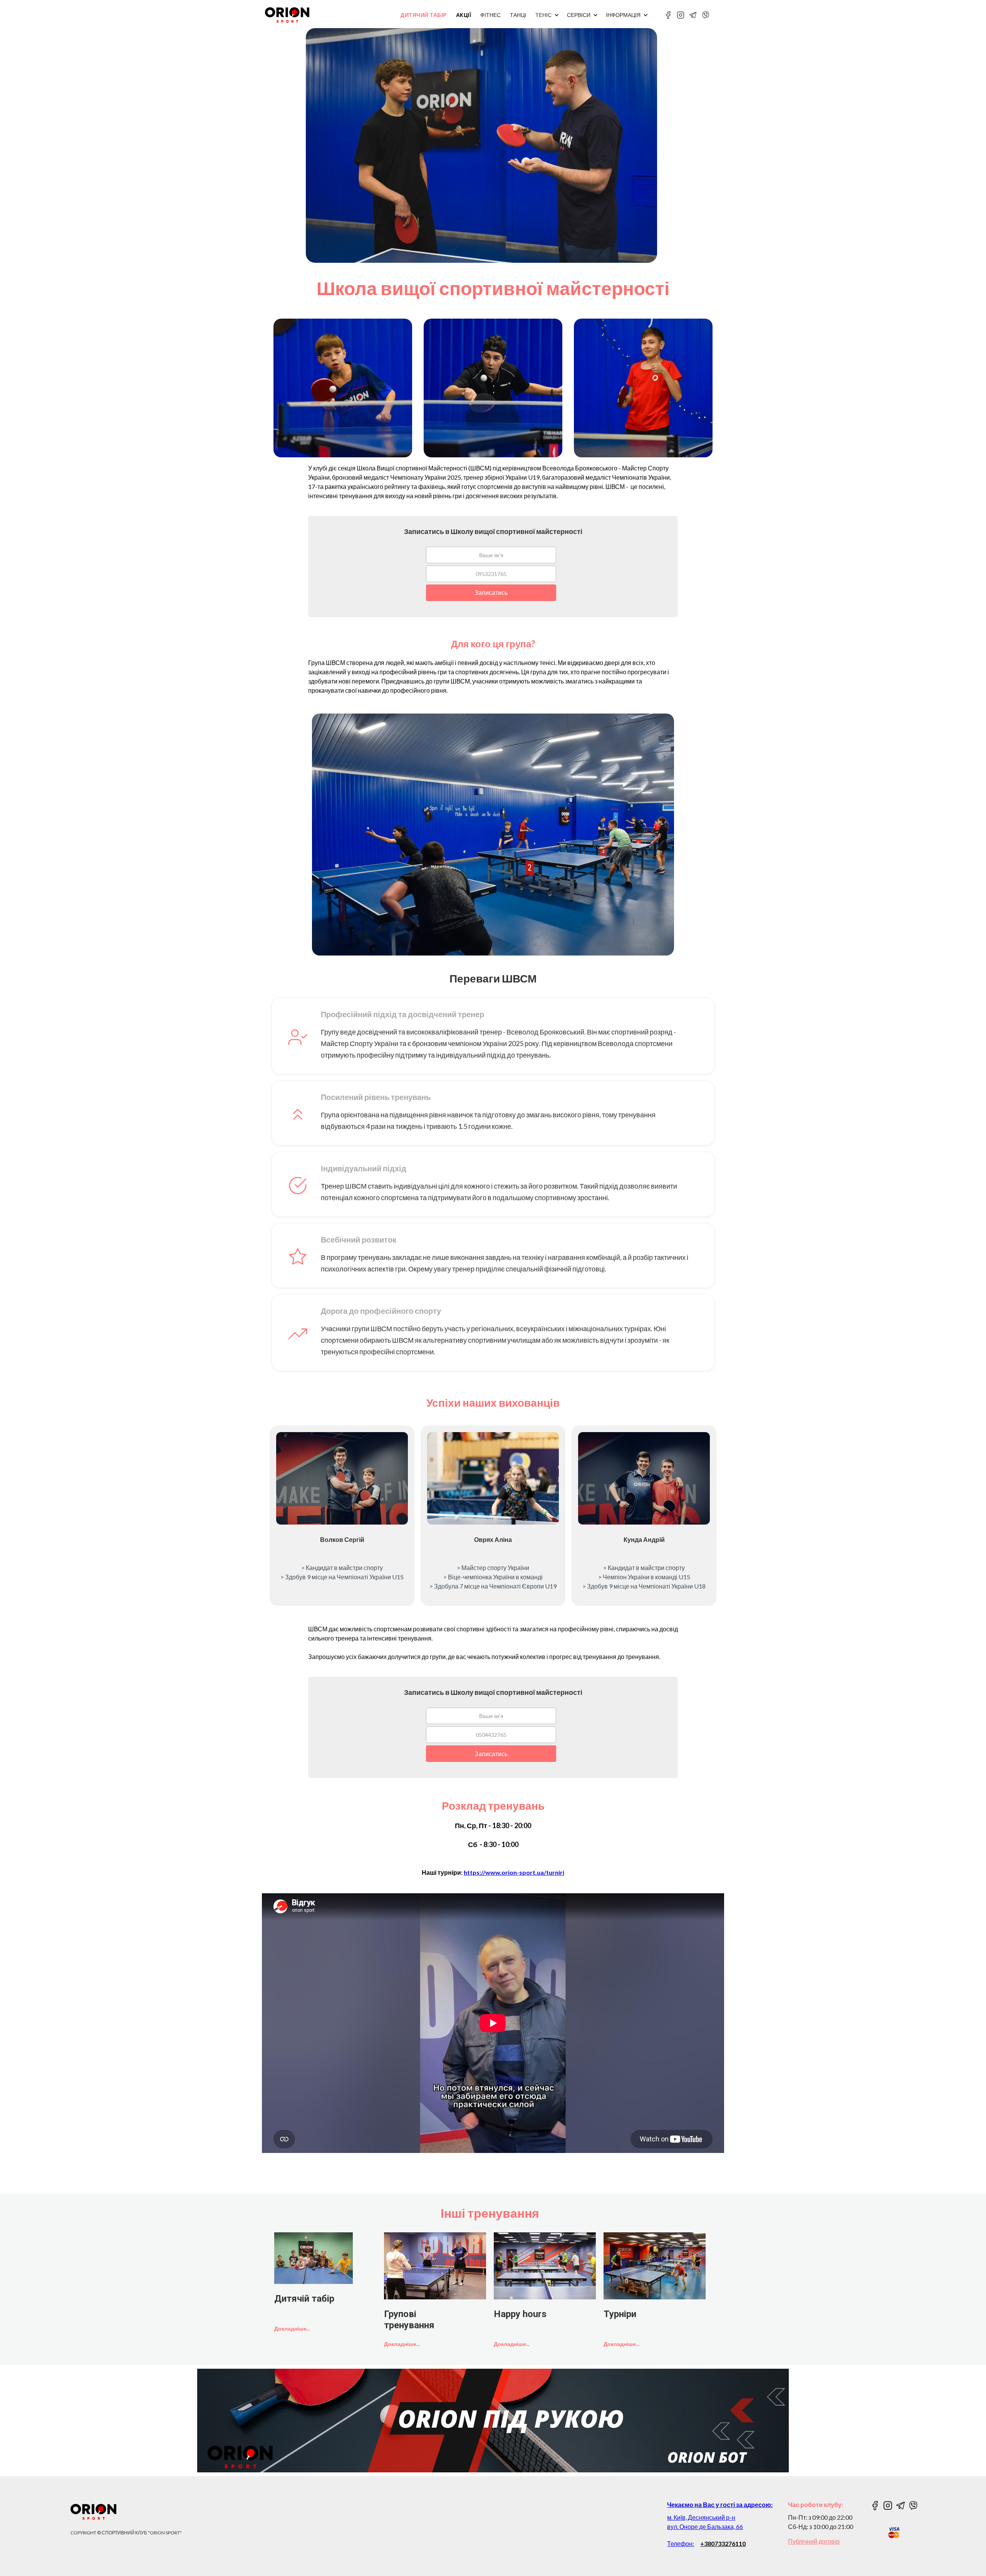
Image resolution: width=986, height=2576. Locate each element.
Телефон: (681, 2543)
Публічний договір (814, 2541)
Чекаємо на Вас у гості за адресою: (720, 2505)
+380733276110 (723, 2543)
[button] (551, 15)
